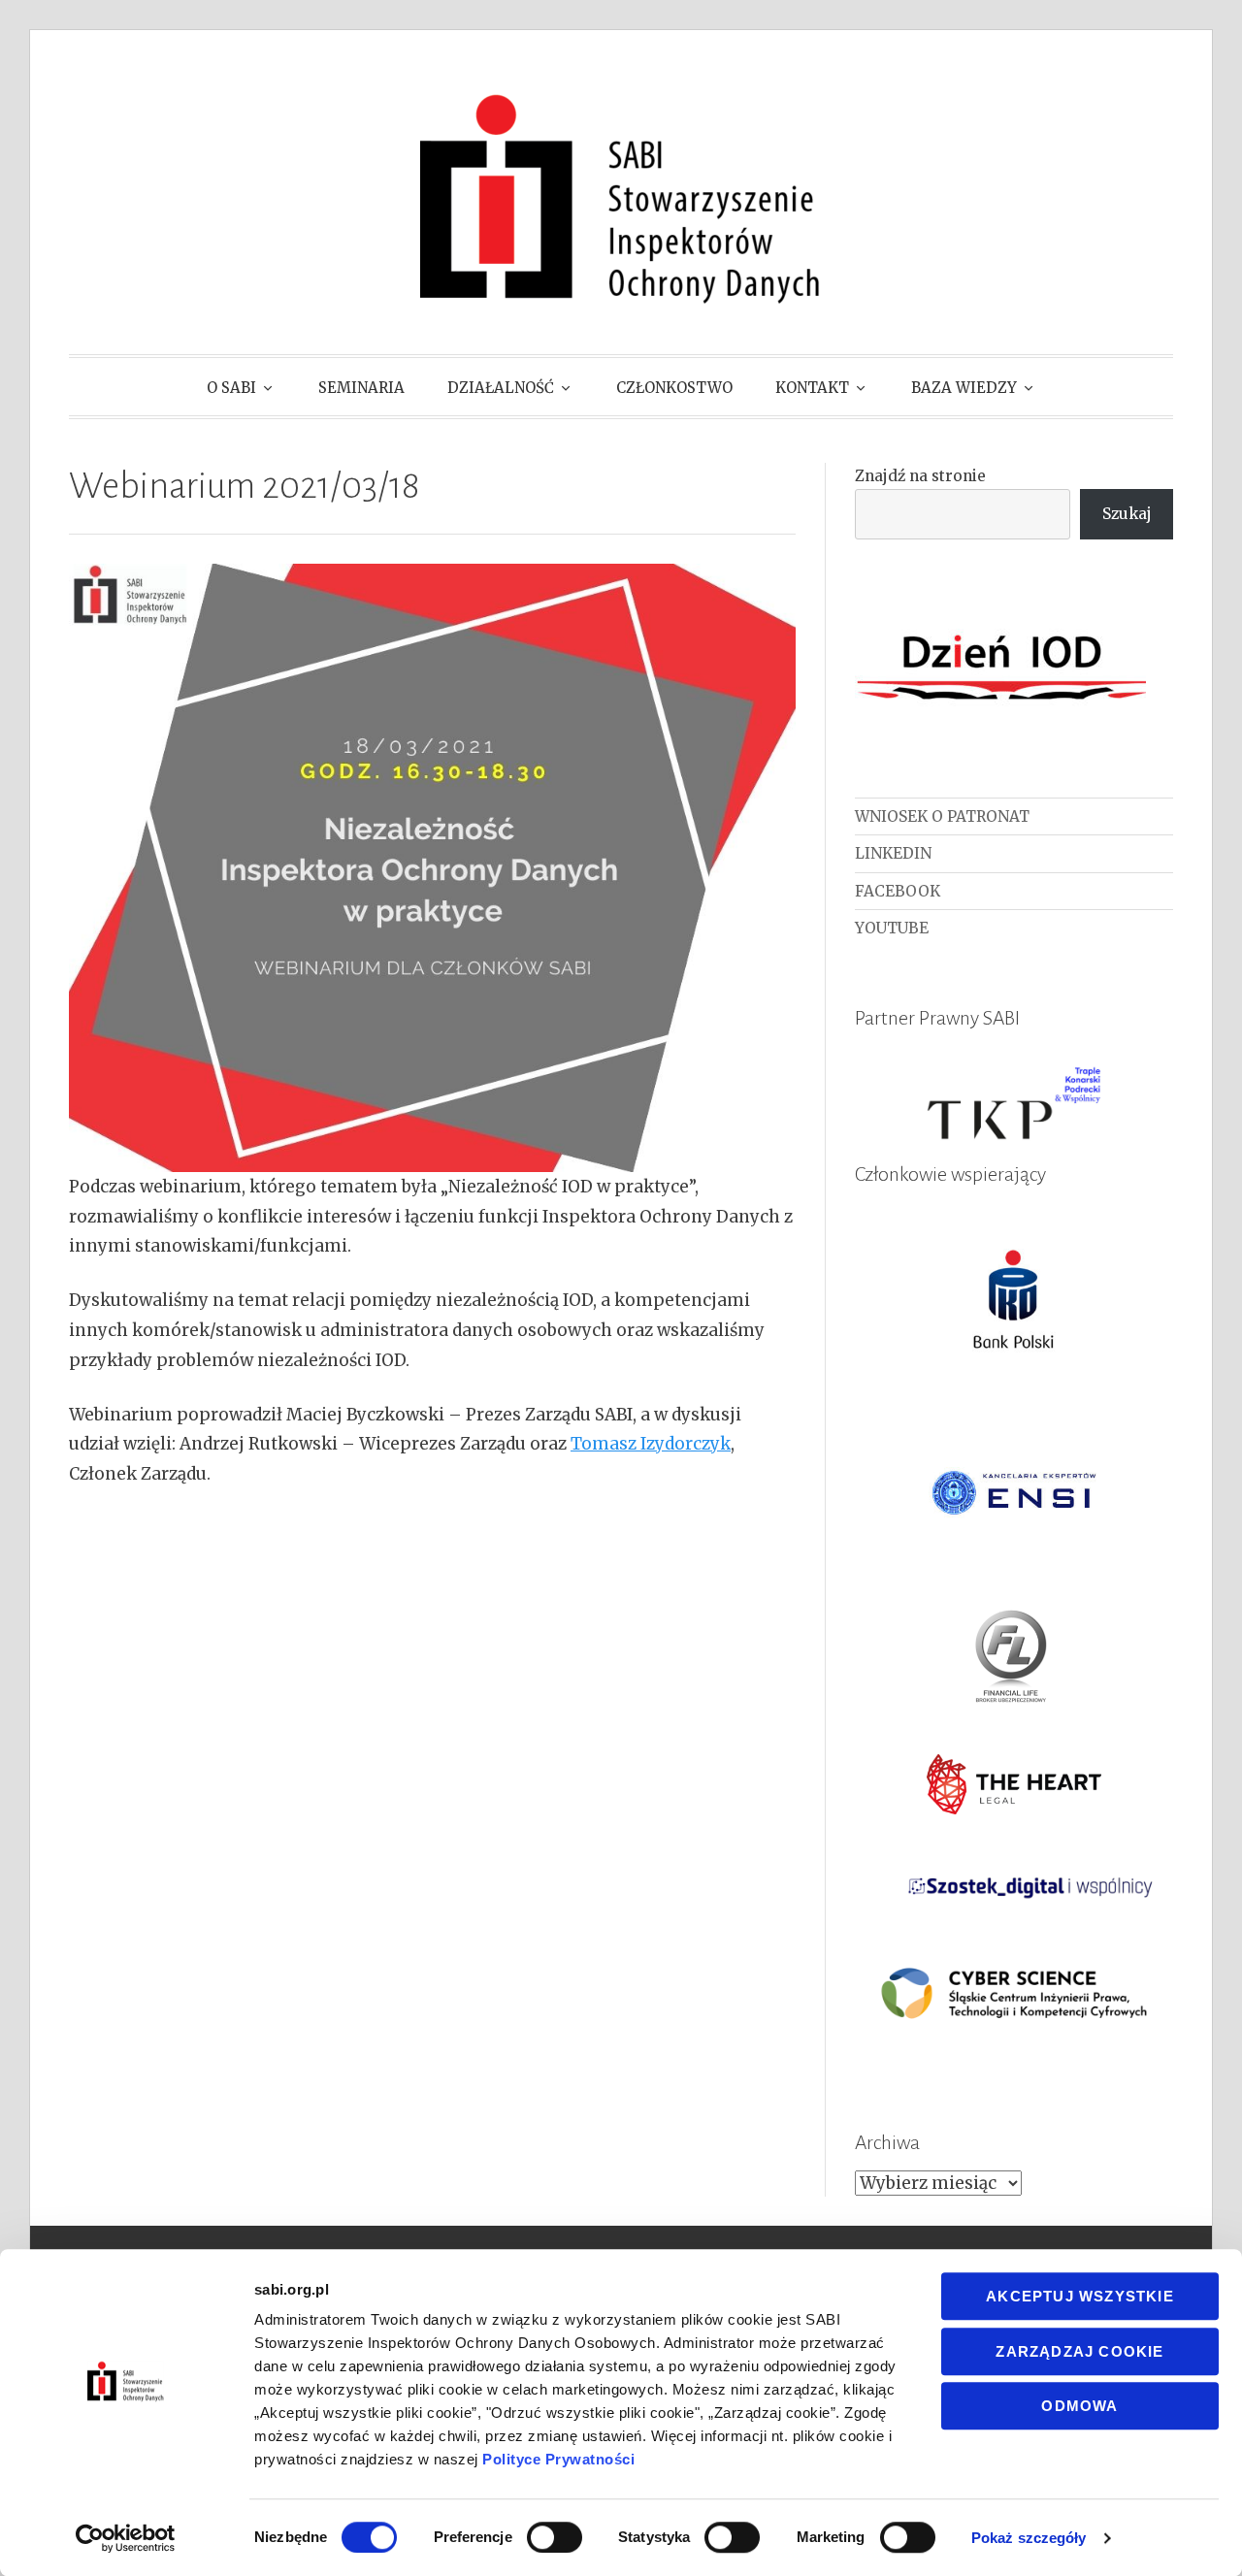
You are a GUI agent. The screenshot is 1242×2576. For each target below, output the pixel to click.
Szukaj (1127, 514)
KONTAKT (812, 388)
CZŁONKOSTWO (674, 388)
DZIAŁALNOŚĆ (501, 388)
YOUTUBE (892, 928)
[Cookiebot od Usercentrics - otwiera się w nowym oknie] (126, 2538)
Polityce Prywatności (558, 2459)
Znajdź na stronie (920, 476)
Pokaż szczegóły (1029, 2538)
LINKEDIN (893, 853)
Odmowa (1079, 2406)
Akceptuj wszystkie (1080, 2296)
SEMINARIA (361, 388)
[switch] (555, 2537)
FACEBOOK (898, 891)
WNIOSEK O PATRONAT (942, 816)
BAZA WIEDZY (964, 388)
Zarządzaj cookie (1079, 2351)
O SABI (231, 388)
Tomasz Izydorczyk (651, 1444)
